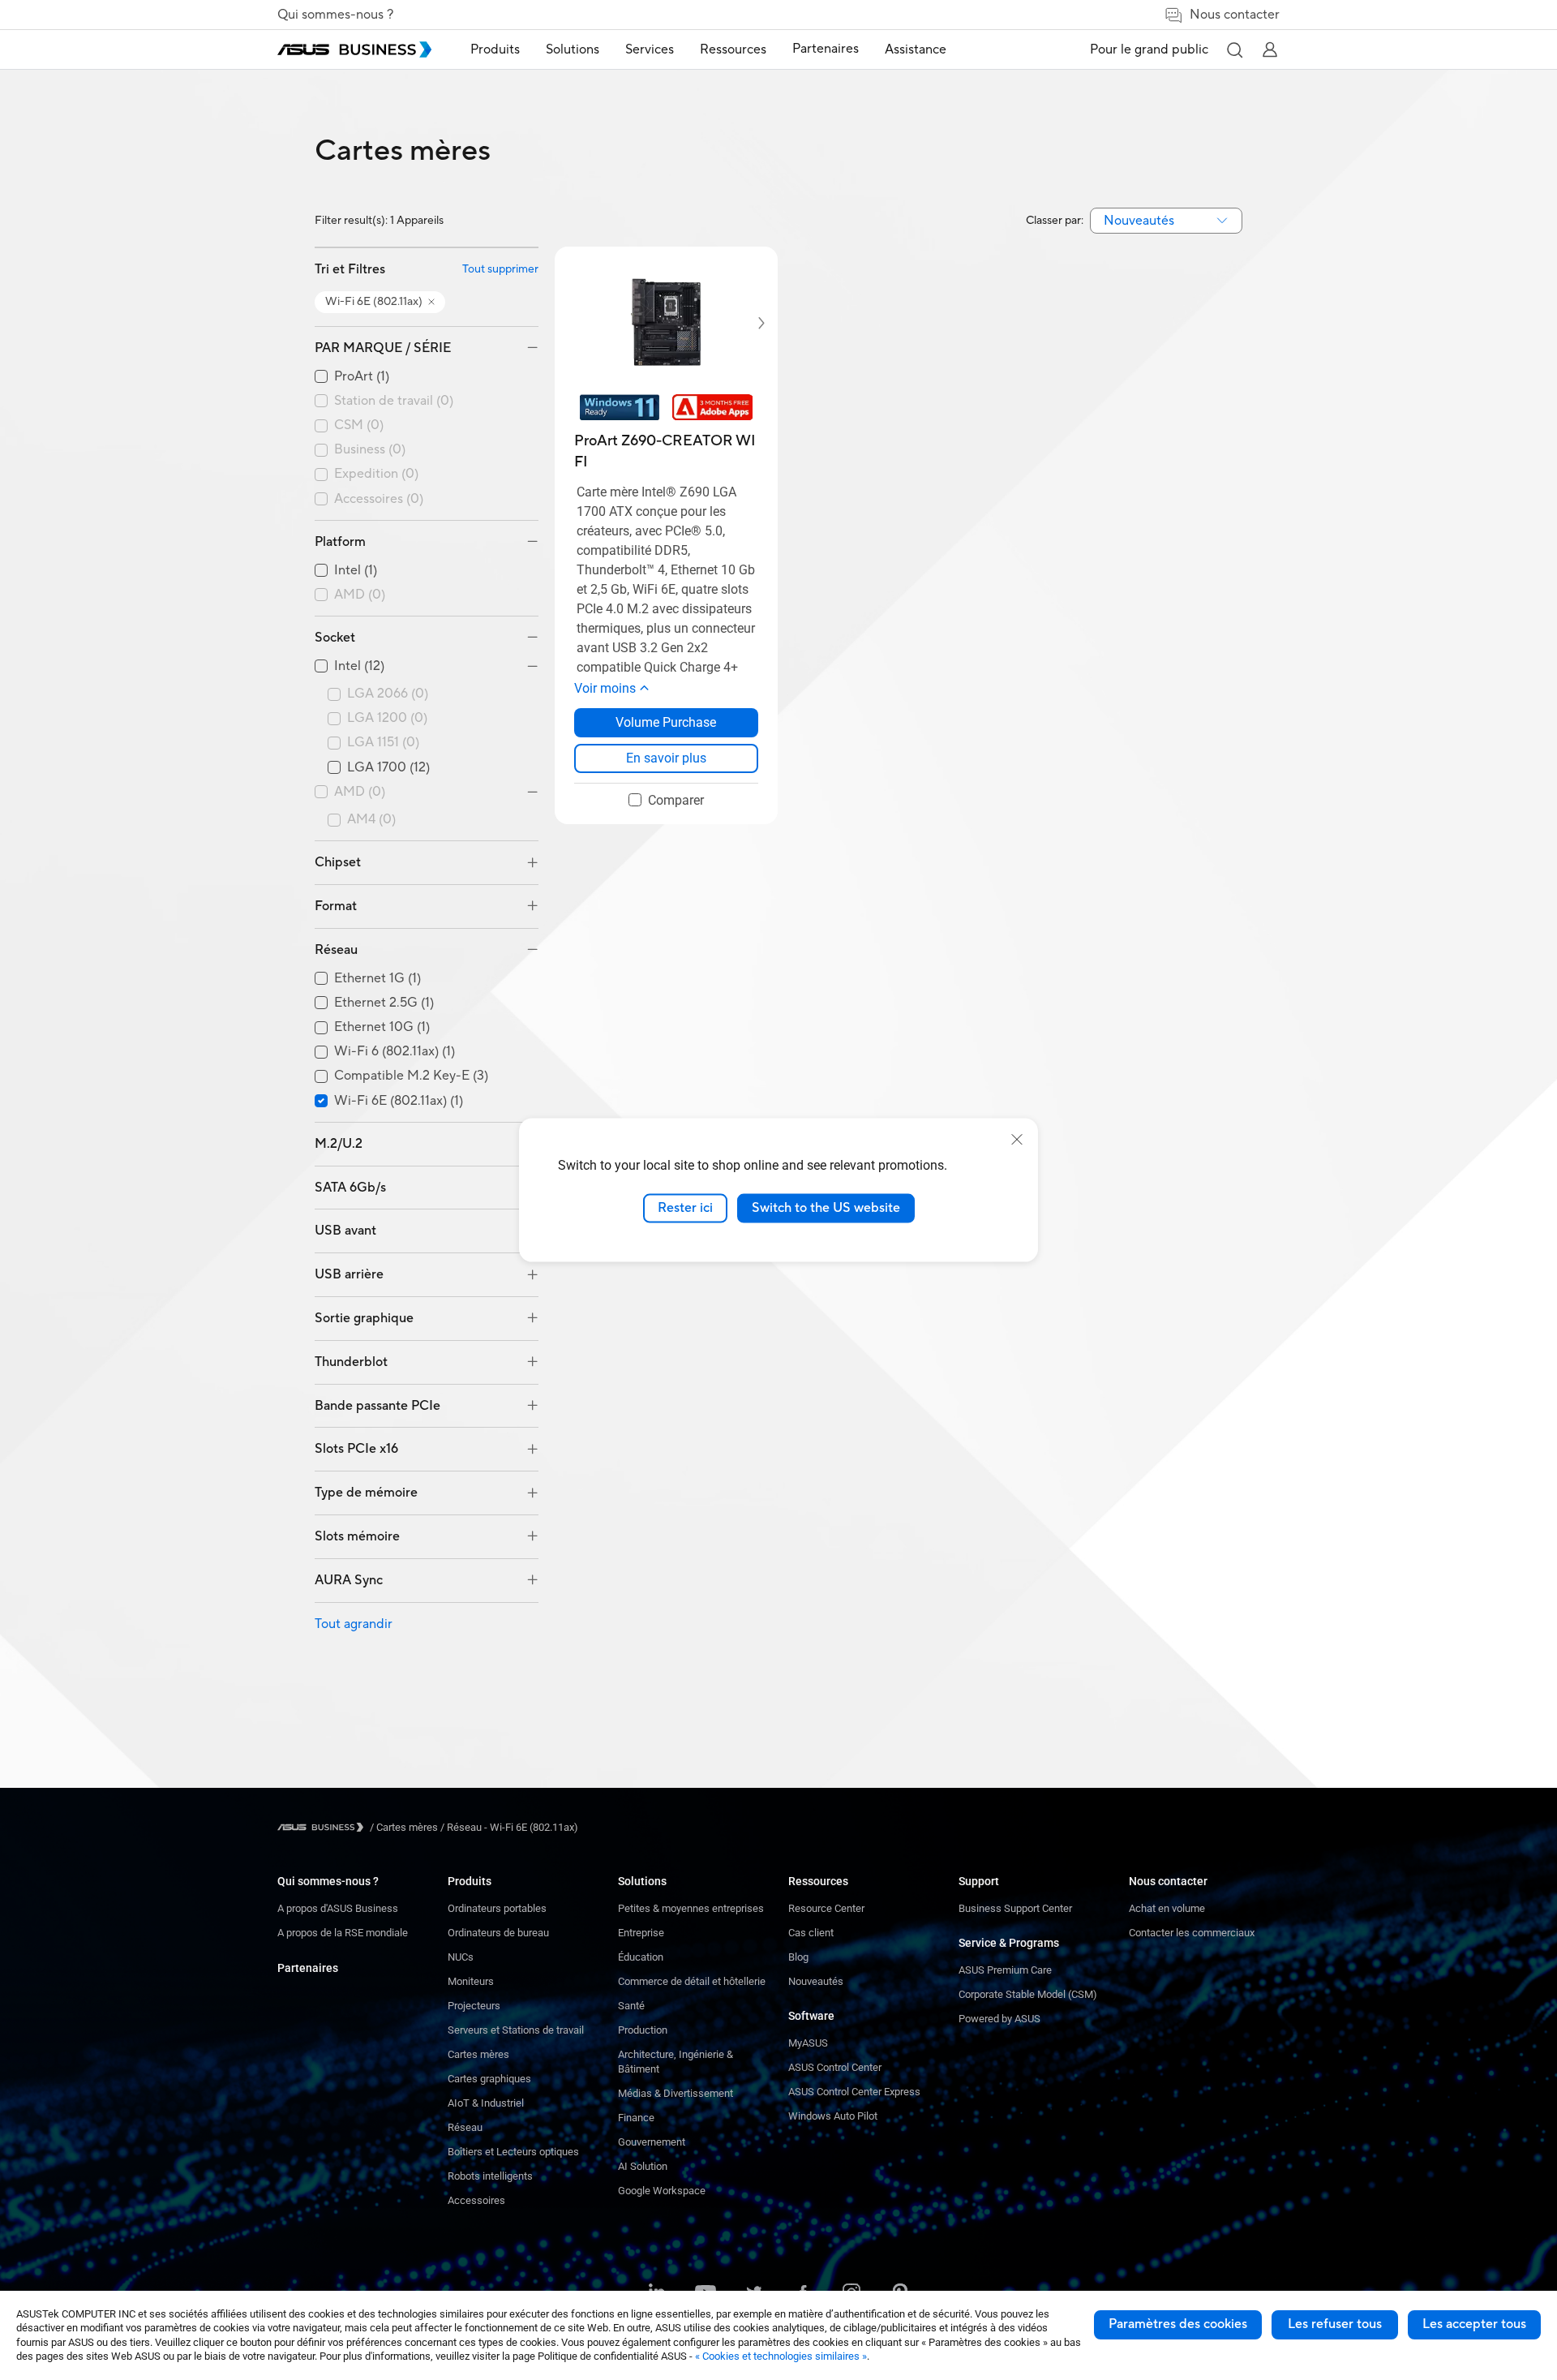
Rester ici (685, 1208)
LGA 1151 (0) (383, 743)
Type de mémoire (366, 1493)
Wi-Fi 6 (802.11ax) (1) (395, 1052)
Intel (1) (356, 571)
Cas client (811, 1933)
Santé (631, 2006)
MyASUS (808, 2043)
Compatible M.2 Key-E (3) (411, 1076)
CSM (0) (359, 425)
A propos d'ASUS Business (338, 1908)
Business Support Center (1015, 1908)
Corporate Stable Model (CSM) (1028, 1994)
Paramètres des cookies (1178, 2324)
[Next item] (750, 323)
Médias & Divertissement (676, 2093)
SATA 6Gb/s (350, 1188)
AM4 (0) (371, 820)
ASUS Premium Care (1005, 1970)
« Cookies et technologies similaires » (781, 2356)
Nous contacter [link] (1235, 15)
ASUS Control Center (835, 2067)
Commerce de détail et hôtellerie (692, 1981)
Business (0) (370, 450)
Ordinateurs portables (497, 1908)
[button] (1234, 49)
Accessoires (476, 2200)
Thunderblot (351, 1362)
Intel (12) (359, 666)
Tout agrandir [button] (354, 1624)
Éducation (641, 1957)
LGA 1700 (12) (388, 768)
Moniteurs (471, 1981)
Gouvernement (652, 2142)
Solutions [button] (573, 49)
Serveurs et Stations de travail (516, 2030)
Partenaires (308, 1968)
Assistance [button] (916, 49)
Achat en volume (1167, 1908)
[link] (666, 758)
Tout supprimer (500, 270)
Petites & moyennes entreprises (691, 1908)
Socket (335, 638)
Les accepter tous (1474, 2324)
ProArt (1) (362, 377)
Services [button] (650, 49)
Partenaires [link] (826, 49)
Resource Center (826, 1908)
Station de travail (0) (394, 401)
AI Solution (643, 2166)
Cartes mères (478, 2054)
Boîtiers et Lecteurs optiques (513, 2152)
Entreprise (641, 1933)
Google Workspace (662, 2191)
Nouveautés (816, 1981)
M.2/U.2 (339, 1144)
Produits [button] (495, 49)
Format (336, 906)
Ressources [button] (733, 49)
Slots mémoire (357, 1536)
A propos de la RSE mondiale (343, 1933)
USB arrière (349, 1274)
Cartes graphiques (489, 2079)
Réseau (336, 950)
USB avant (345, 1231)
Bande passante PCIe (377, 1406)
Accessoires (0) (379, 499)
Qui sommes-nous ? (335, 15)
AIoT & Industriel (486, 2103)
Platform (340, 542)
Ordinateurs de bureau (498, 1933)
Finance (636, 2118)
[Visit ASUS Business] (324, 1827)
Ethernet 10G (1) (382, 1027)
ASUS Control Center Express (854, 2092)
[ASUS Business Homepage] (354, 49)
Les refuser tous (1335, 2324)
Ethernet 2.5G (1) (384, 1003)
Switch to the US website (826, 1208)
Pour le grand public (1149, 49)
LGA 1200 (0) (387, 718)
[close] (1017, 1140)
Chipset (338, 862)
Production (643, 2030)
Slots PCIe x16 (356, 1449)
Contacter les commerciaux (1192, 1933)
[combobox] (1166, 221)
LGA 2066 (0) (388, 694)
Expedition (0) (376, 474)
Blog (798, 1957)
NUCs (461, 1957)
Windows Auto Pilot (833, 2116)
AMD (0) (360, 595)
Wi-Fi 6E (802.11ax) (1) (399, 1101)
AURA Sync (349, 1580)
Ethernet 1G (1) (377, 979)
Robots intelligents (490, 2176)
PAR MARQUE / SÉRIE (383, 348)
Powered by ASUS (999, 2019)
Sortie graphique (364, 1318)
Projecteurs (474, 2006)
